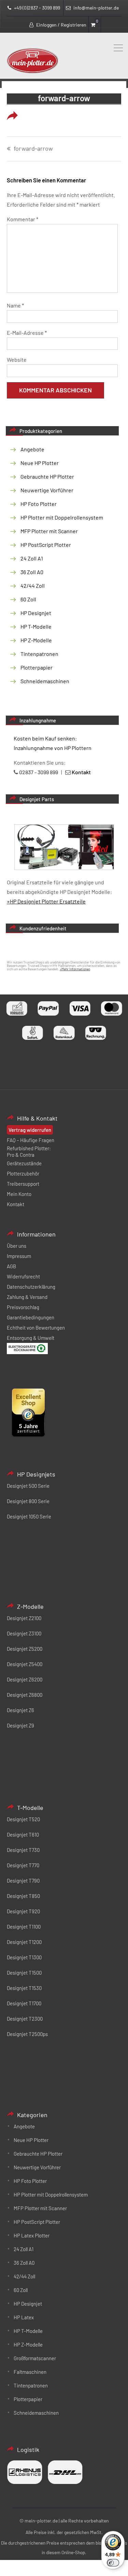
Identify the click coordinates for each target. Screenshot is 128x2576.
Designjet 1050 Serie (29, 1516)
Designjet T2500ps (27, 2034)
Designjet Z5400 (25, 1664)
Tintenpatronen (39, 654)
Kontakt (16, 1204)
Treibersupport (23, 1184)
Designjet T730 (23, 1850)
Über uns (17, 1246)
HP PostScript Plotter (46, 545)
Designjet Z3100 (24, 1633)
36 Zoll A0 (32, 572)
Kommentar (23, 219)
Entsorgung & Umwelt (31, 1338)
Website (17, 360)
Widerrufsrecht (23, 1276)
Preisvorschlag (23, 1307)
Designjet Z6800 (25, 1695)
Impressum (19, 1256)
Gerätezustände (24, 1163)
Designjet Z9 (20, 1725)
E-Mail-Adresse (27, 333)
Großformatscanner (35, 2358)
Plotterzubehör (23, 1173)
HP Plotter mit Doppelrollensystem (62, 517)
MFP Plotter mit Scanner (49, 531)
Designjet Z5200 (25, 1649)
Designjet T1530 (24, 1988)
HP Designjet (36, 613)
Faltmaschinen (30, 2372)
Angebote (32, 449)
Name (15, 305)
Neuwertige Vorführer (47, 490)
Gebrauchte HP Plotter (47, 476)
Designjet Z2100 (24, 1618)
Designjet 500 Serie (28, 1486)
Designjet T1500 (24, 1973)
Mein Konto (19, 1194)
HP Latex (24, 2317)
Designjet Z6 (20, 1710)
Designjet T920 (23, 1911)
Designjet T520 (23, 1819)
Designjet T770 (23, 1865)
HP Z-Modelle (36, 640)
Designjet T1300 (24, 1957)
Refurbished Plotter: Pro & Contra (29, 1151)
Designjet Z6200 (25, 1679)
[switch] (113, 2563)
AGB (11, 1266)
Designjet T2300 (25, 2019)
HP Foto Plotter (39, 504)
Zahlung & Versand (27, 1297)
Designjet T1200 (24, 1942)
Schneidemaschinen (45, 681)
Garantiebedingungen (31, 1317)
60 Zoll (28, 599)
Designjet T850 (23, 1896)
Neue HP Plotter (40, 463)
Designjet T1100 (24, 1927)
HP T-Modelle (36, 626)
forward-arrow (33, 149)
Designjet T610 (23, 1834)
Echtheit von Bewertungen (36, 1328)
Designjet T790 (23, 1881)
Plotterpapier (37, 667)
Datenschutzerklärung (31, 1287)
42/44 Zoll (33, 586)
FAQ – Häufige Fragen (31, 1140)
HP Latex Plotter (32, 2235)
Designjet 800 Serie (28, 1501)
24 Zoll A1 (32, 558)
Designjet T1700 (24, 2003)
